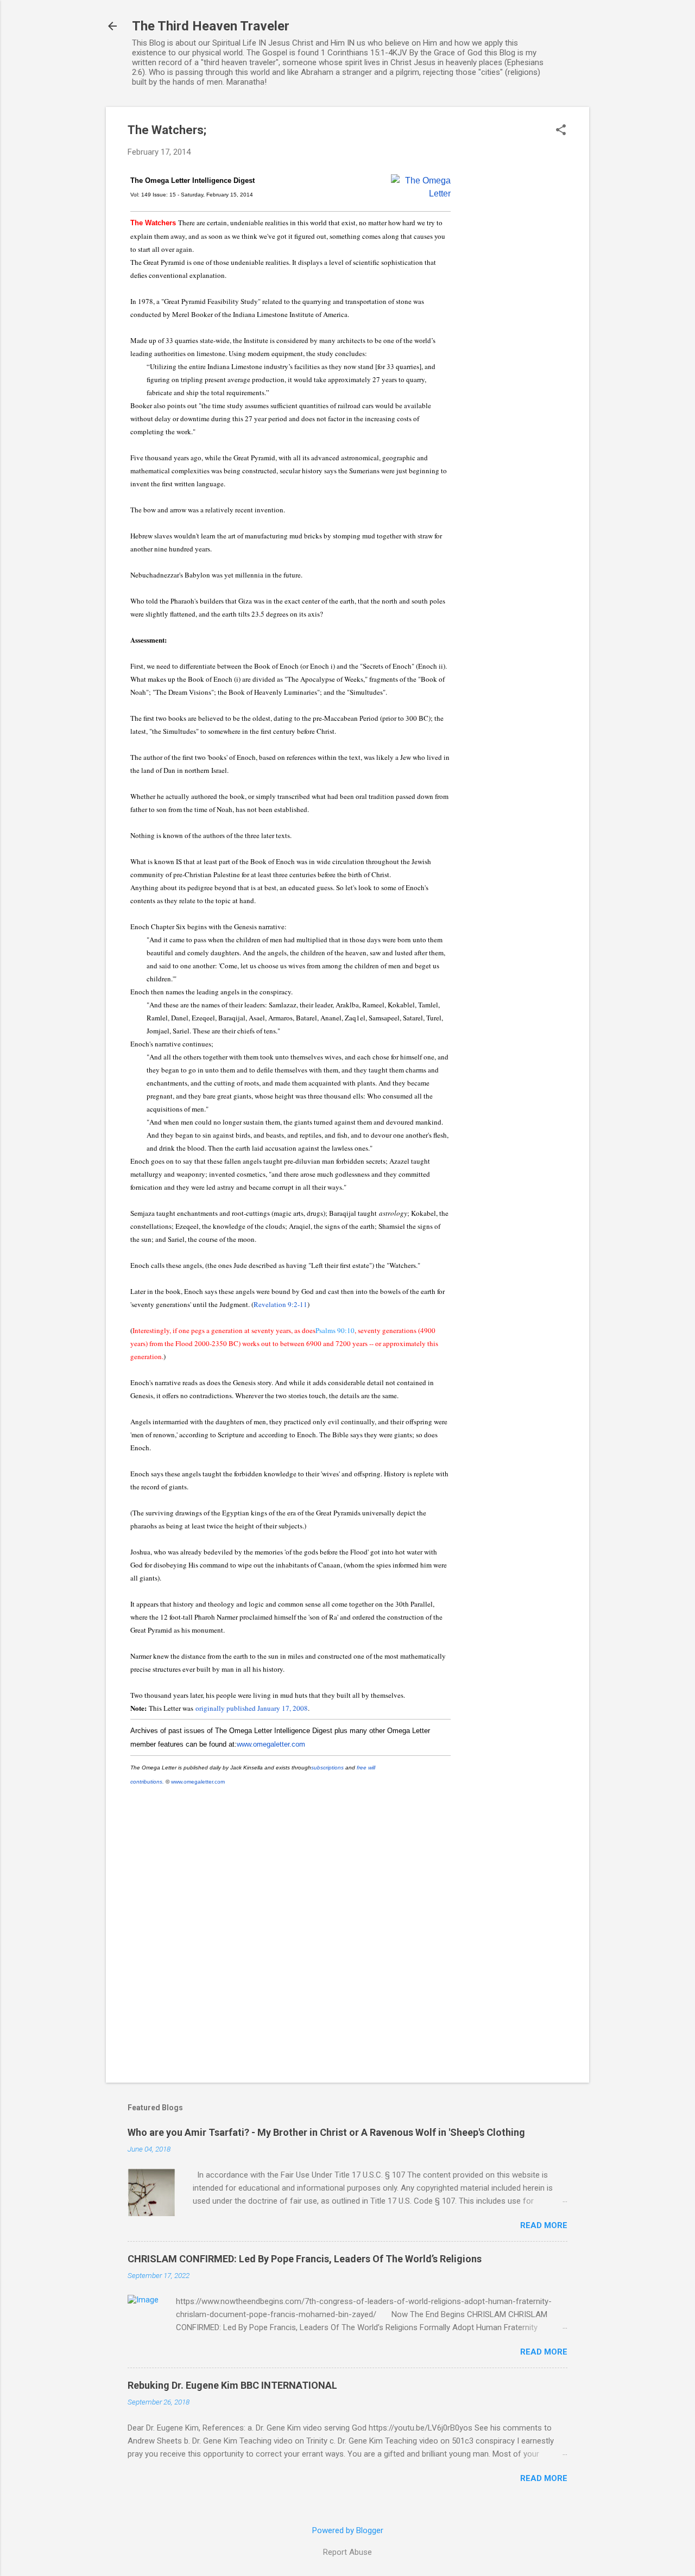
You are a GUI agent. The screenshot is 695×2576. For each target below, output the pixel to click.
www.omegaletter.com (271, 1744)
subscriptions (327, 1768)
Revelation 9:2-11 (280, 1304)
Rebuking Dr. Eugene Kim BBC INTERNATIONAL (232, 2385)
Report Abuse (347, 2552)
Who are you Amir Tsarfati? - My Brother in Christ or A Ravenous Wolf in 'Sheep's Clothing (326, 2132)
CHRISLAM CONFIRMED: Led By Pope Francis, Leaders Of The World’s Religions (305, 2259)
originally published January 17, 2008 (252, 1708)
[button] (561, 131)
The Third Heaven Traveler (211, 26)
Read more (544, 2225)
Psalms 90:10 (335, 1330)
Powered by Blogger (348, 2530)
